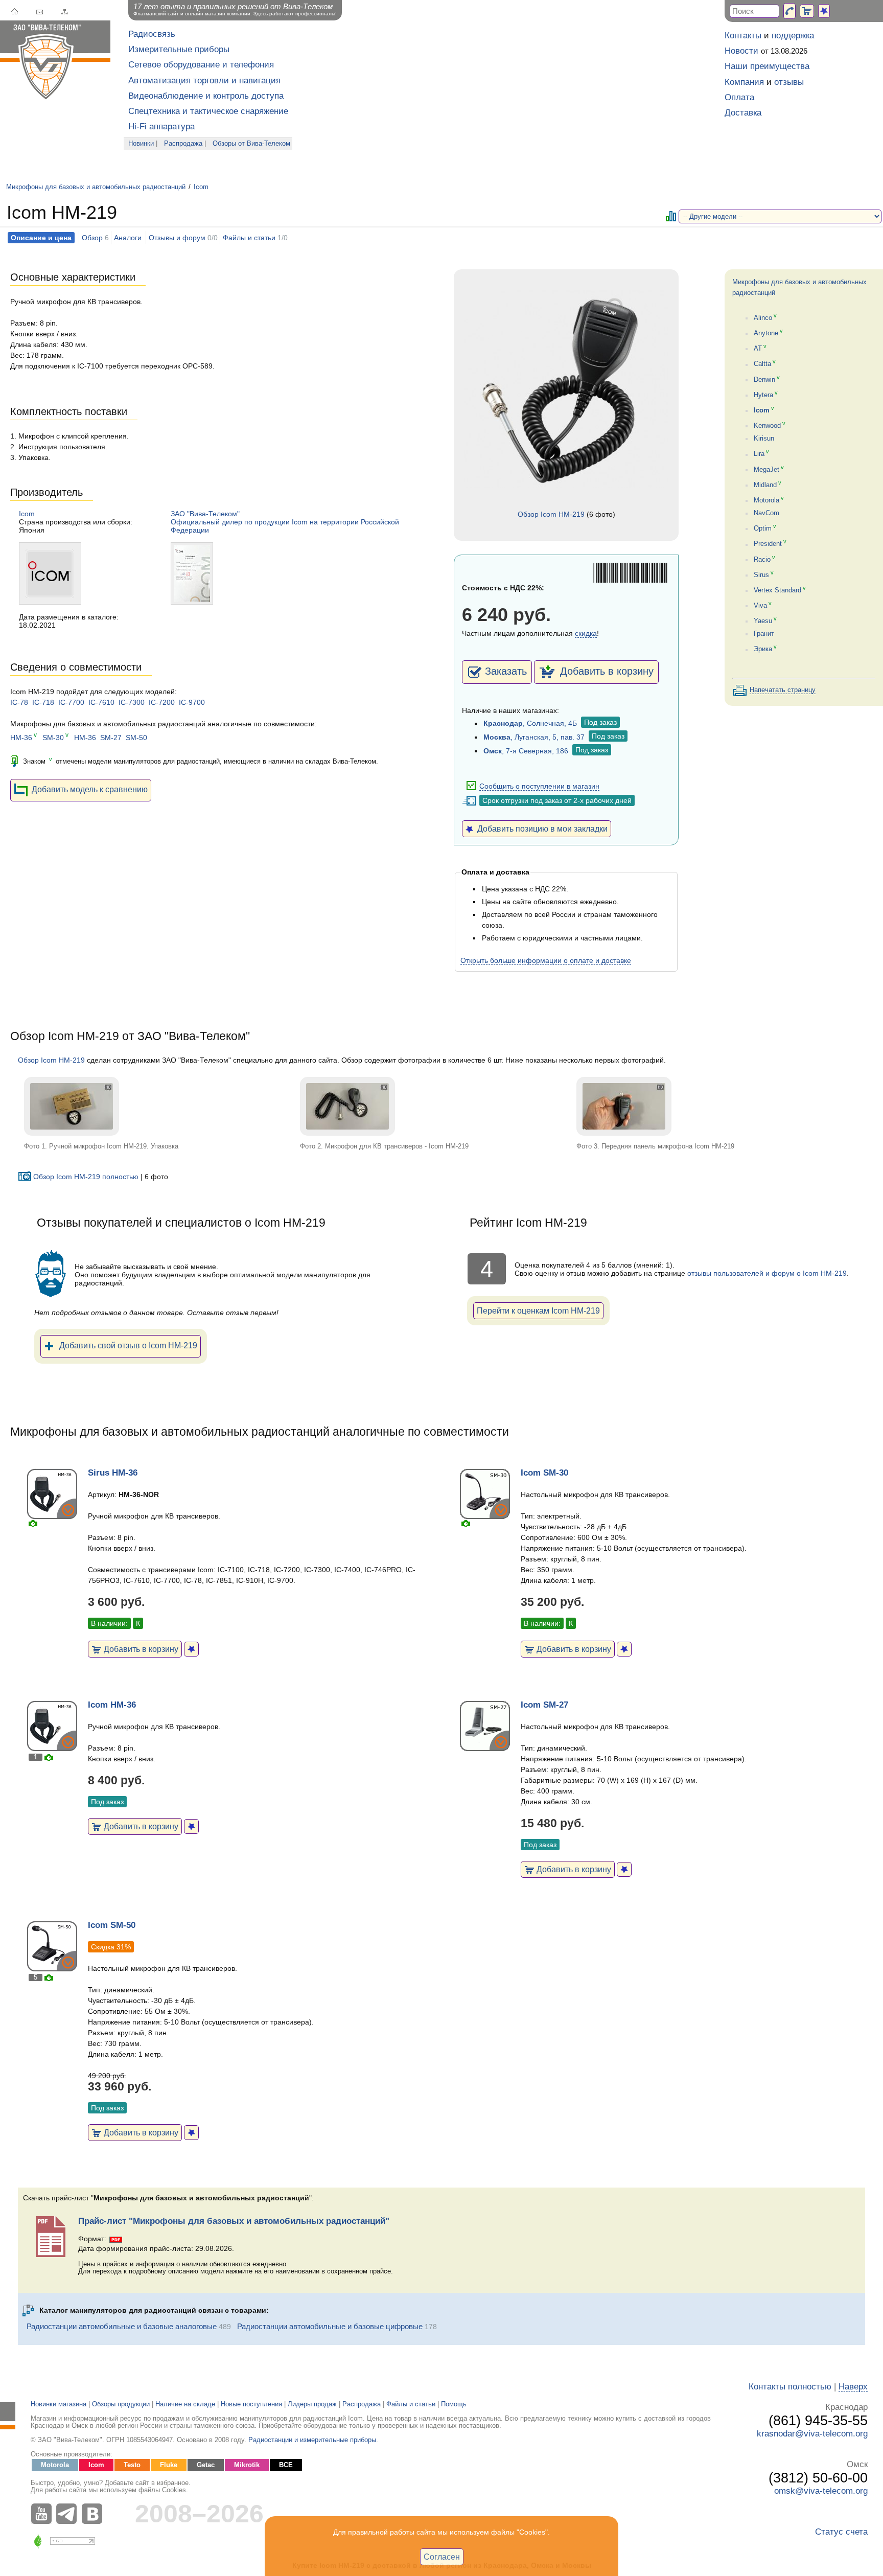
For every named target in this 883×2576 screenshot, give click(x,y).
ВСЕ (286, 2465)
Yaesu (763, 621)
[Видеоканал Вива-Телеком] (43, 2514)
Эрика (763, 650)
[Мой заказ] (807, 11)
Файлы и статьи (249, 238)
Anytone (766, 333)
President (768, 544)
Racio (762, 560)
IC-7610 (101, 702)
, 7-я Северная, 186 (526, 751)
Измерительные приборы (179, 49)
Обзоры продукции (121, 2404)
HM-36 (21, 738)
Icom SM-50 (112, 1925)
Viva (760, 606)
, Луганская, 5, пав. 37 (534, 737)
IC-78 (19, 702)
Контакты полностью (790, 2387)
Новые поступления (251, 2404)
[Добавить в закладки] (191, 1649)
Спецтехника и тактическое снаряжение (208, 111)
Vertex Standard (777, 590)
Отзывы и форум (177, 238)
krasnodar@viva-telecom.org (812, 2434)
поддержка (793, 36)
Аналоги (128, 238)
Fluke (169, 2465)
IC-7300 (132, 702)
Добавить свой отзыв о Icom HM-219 (128, 1345)
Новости (741, 51)
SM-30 (53, 738)
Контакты (743, 36)
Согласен (442, 2557)
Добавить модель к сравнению (90, 789)
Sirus (761, 575)
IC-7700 (71, 702)
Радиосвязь (152, 34)
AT (758, 349)
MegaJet (766, 470)
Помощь (454, 2404)
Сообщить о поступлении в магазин (539, 786)
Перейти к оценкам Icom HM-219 (538, 1310)
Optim (763, 528)
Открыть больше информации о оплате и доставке (546, 960)
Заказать (506, 671)
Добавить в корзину (605, 671)
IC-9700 (192, 702)
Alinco (763, 318)
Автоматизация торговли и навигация (204, 80)
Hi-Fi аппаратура (161, 126)
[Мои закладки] (824, 11)
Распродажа (183, 144)
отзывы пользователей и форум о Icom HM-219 (767, 1273)
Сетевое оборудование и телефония (201, 65)
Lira (759, 454)
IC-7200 (162, 702)
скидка (586, 633)
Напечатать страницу (783, 690)
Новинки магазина (59, 2404)
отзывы (789, 82)
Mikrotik (247, 2465)
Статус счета (841, 2532)
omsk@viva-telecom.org (821, 2491)
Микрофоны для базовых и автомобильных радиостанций (96, 187)
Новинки (141, 144)
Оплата (739, 97)
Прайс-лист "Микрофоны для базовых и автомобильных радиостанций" (234, 2221)
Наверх (853, 2387)
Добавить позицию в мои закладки (540, 829)
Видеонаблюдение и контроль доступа (206, 96)
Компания (744, 82)
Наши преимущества (767, 66)
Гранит (764, 634)
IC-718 (43, 702)
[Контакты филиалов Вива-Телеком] (789, 11)
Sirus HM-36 (113, 1473)
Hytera (763, 395)
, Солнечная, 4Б (530, 723)
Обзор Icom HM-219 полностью (86, 1177)
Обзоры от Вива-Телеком (251, 144)
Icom (201, 187)
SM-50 (136, 738)
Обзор (92, 238)
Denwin (764, 380)
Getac (206, 2465)
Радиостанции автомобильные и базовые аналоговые (122, 2326)
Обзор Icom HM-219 (551, 514)
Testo (132, 2465)
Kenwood (767, 426)
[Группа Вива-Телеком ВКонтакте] (95, 2514)
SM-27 (111, 738)
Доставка (743, 113)
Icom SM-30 (544, 1473)
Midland (765, 485)
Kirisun (764, 439)
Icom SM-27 (544, 1705)
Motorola (766, 500)
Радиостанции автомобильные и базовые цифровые (330, 2326)
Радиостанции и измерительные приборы (312, 2440)
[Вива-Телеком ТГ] (69, 2514)
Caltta (762, 364)
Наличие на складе (185, 2404)
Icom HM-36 (112, 1705)
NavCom (766, 513)
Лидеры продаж (312, 2404)
